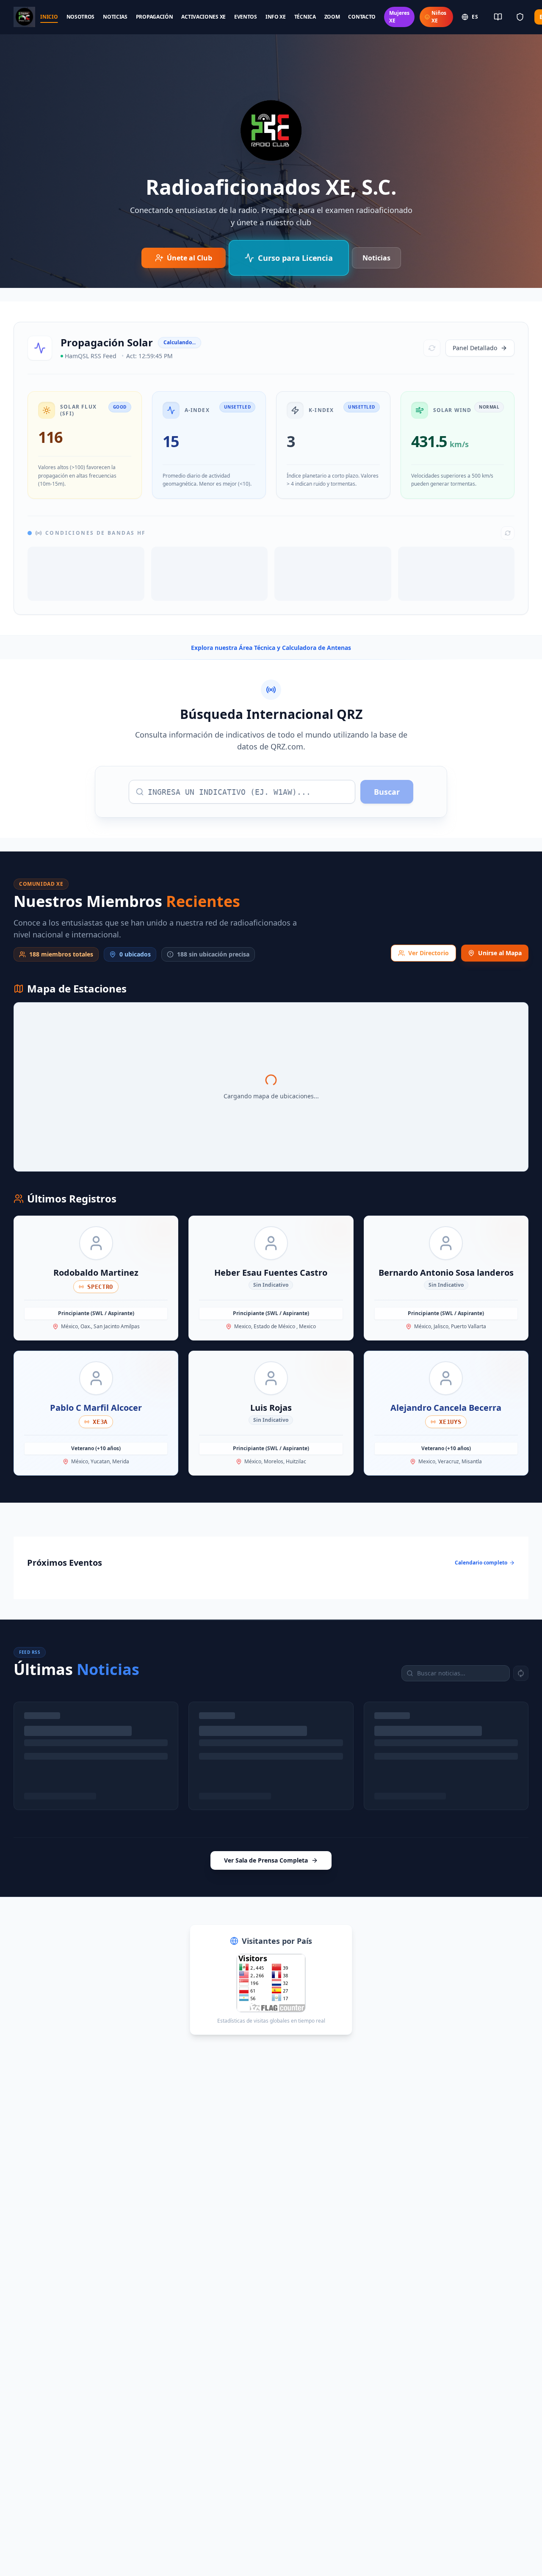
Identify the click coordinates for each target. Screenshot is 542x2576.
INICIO (49, 17)
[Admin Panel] (520, 17)
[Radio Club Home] (24, 17)
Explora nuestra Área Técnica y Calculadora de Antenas (271, 648)
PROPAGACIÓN (155, 17)
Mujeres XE (399, 17)
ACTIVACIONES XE (203, 17)
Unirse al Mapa (500, 953)
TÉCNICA (305, 17)
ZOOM (332, 17)
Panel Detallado (475, 348)
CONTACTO (362, 17)
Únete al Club (189, 258)
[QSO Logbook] (498, 17)
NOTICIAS (115, 17)
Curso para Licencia (295, 258)
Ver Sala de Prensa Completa (266, 1860)
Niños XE (439, 17)
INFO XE (276, 17)
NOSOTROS (81, 17)
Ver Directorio (429, 953)
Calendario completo (481, 1563)
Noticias (376, 258)
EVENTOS (246, 17)
